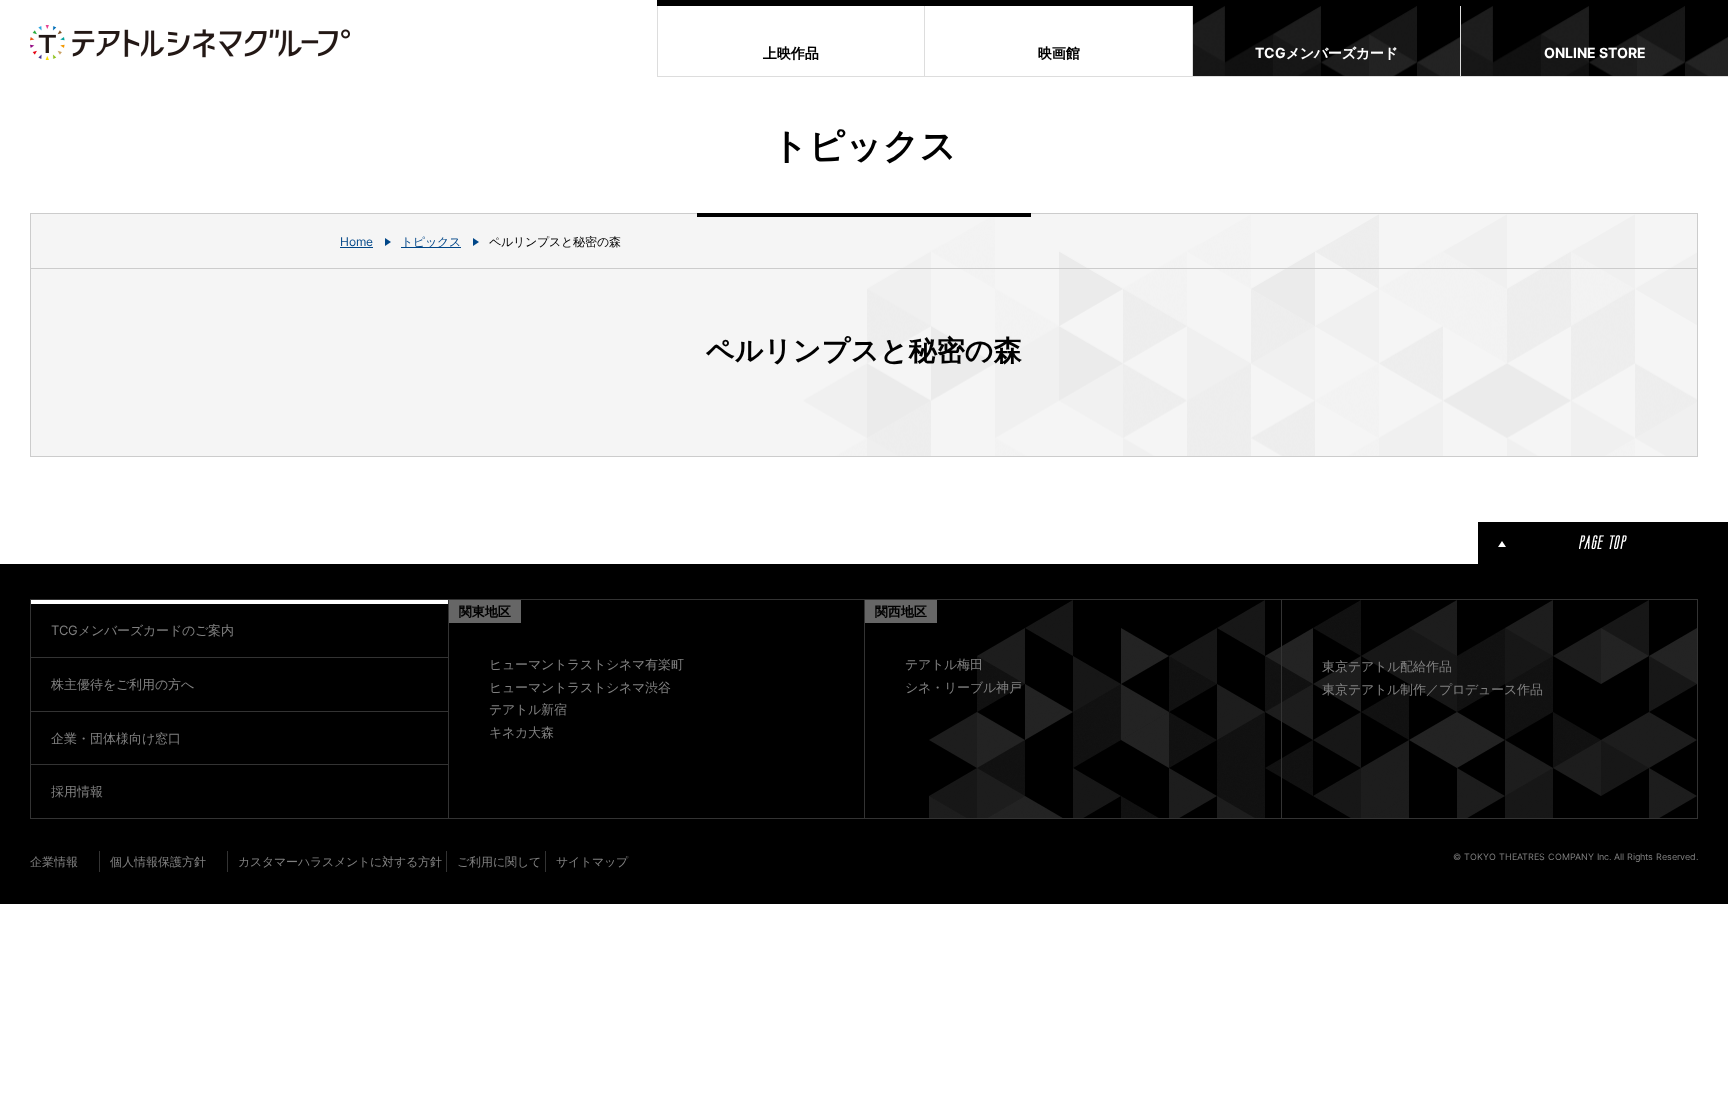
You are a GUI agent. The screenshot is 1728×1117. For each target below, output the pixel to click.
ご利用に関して (499, 861)
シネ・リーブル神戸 (963, 687)
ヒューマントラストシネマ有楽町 (586, 664)
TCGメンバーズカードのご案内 (142, 630)
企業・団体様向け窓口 (116, 738)
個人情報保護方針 (158, 861)
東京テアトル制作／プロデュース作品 (1432, 689)
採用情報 (77, 791)
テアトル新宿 (528, 709)
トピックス (431, 241)
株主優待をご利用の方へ (122, 684)
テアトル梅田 (944, 664)
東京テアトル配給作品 (1387, 666)
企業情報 (54, 861)
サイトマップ (592, 861)
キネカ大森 (521, 732)
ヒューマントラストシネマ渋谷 (580, 687)
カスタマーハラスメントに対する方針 (340, 861)
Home (356, 241)
